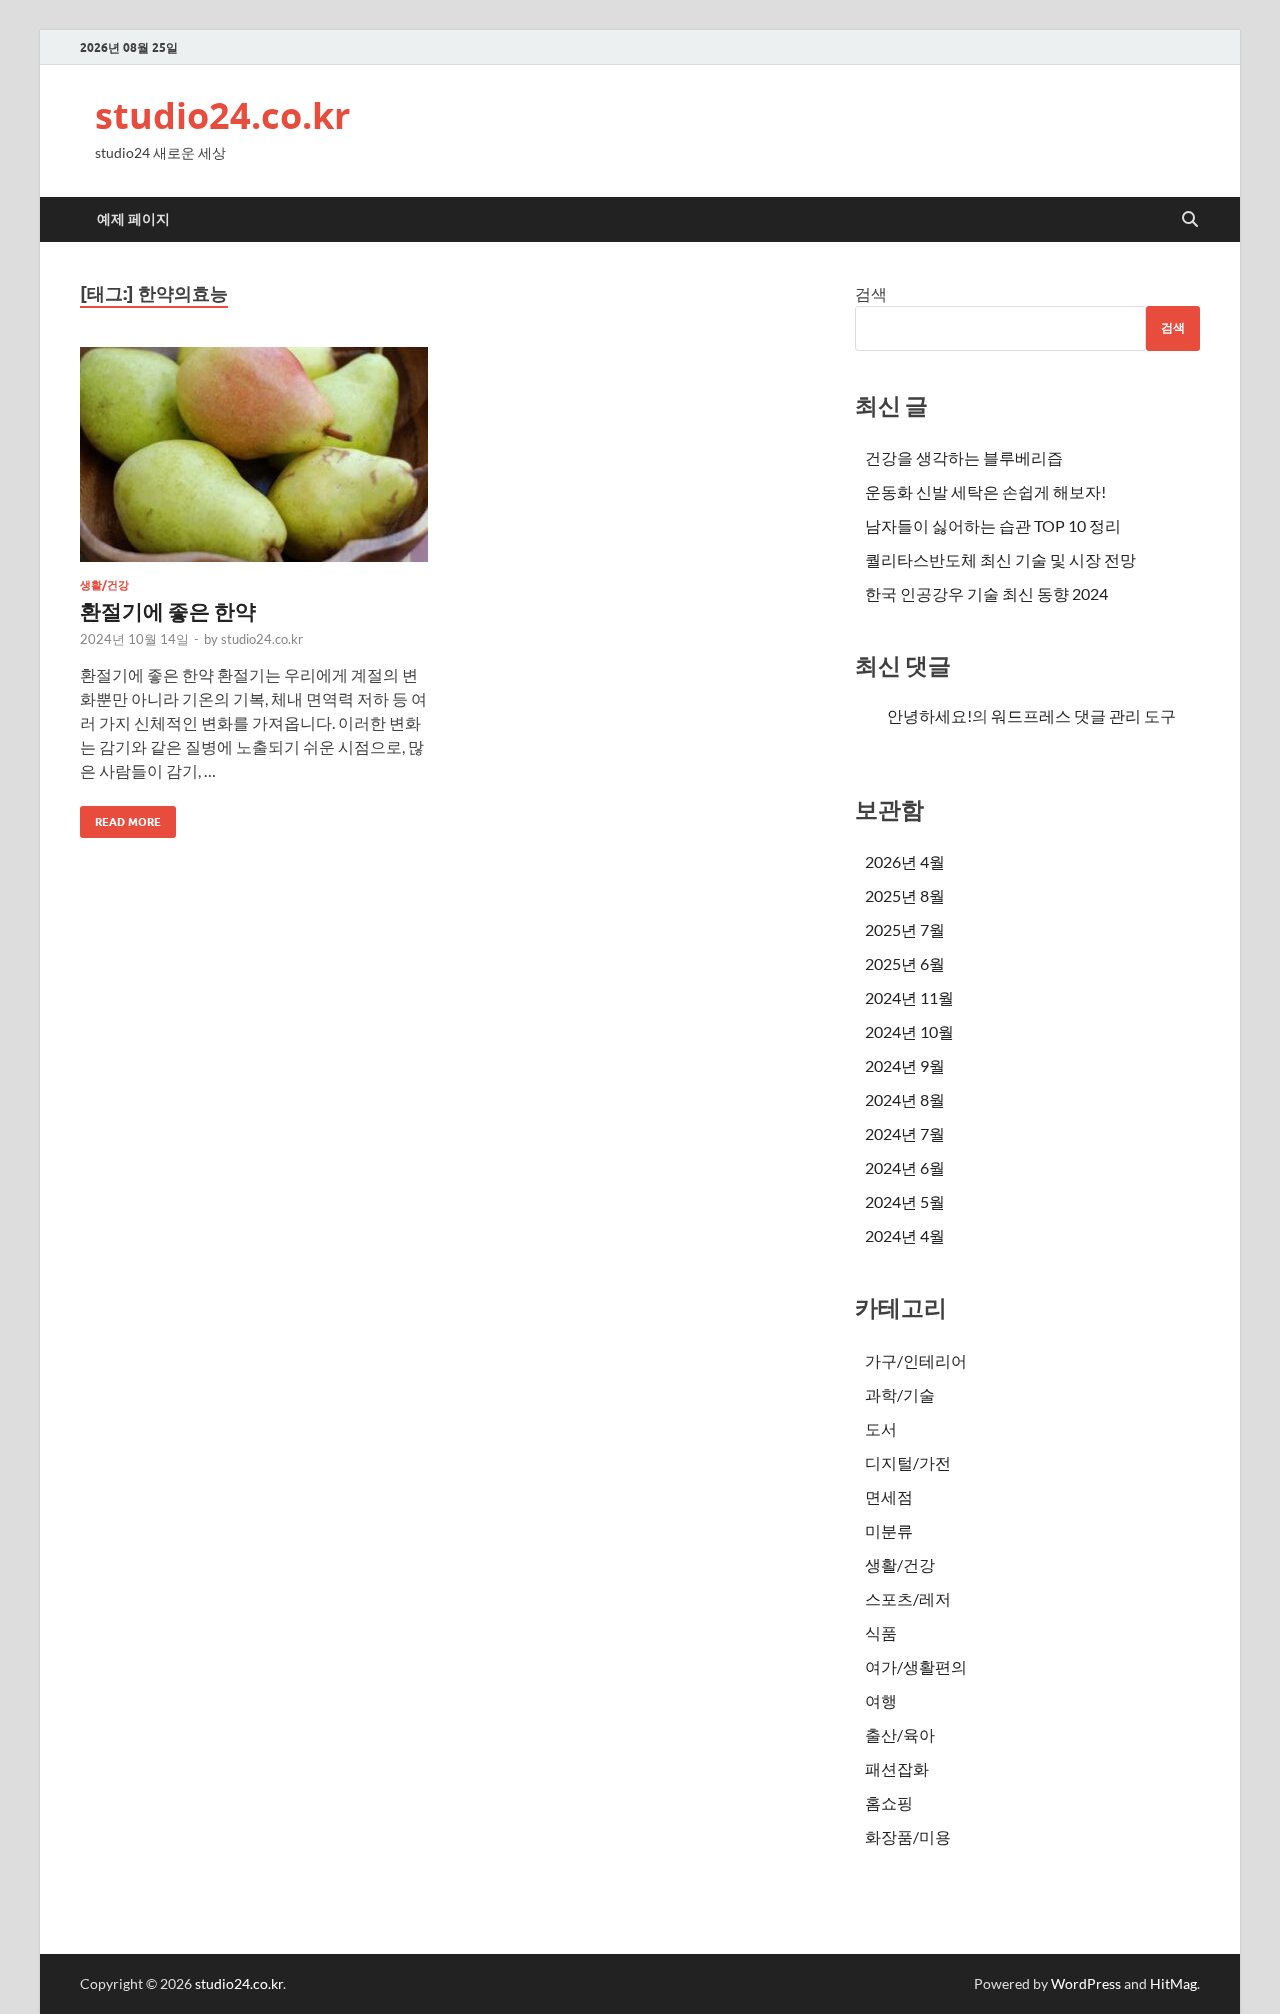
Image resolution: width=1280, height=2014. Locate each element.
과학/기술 (900, 1394)
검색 (871, 293)
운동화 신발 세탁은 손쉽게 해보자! (985, 491)
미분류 (889, 1530)
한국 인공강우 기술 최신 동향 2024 (986, 593)
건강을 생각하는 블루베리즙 (964, 457)
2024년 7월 (905, 1133)
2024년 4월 (905, 1235)
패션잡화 (897, 1768)
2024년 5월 (905, 1201)
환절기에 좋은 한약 (168, 610)
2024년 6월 (905, 1167)
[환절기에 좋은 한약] (254, 454)
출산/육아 (900, 1734)
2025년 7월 (905, 929)
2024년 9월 (905, 1065)
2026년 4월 (905, 861)
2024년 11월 (909, 997)
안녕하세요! (929, 715)
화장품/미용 (908, 1836)
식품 (881, 1632)
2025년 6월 (905, 963)
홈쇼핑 (889, 1802)
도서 (881, 1428)
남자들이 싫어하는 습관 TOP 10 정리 (993, 525)
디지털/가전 (908, 1462)
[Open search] (1190, 220)
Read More (120, 817)
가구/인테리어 (916, 1360)
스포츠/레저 (908, 1598)
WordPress (1086, 1983)
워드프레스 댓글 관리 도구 (1083, 715)
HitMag (1173, 1983)
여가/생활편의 (916, 1666)
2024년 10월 (909, 1031)
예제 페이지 (133, 219)
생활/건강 (104, 585)
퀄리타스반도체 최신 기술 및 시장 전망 (1000, 559)
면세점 (889, 1496)
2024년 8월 (905, 1099)
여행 (881, 1700)
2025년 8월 (905, 895)
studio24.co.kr (222, 115)
